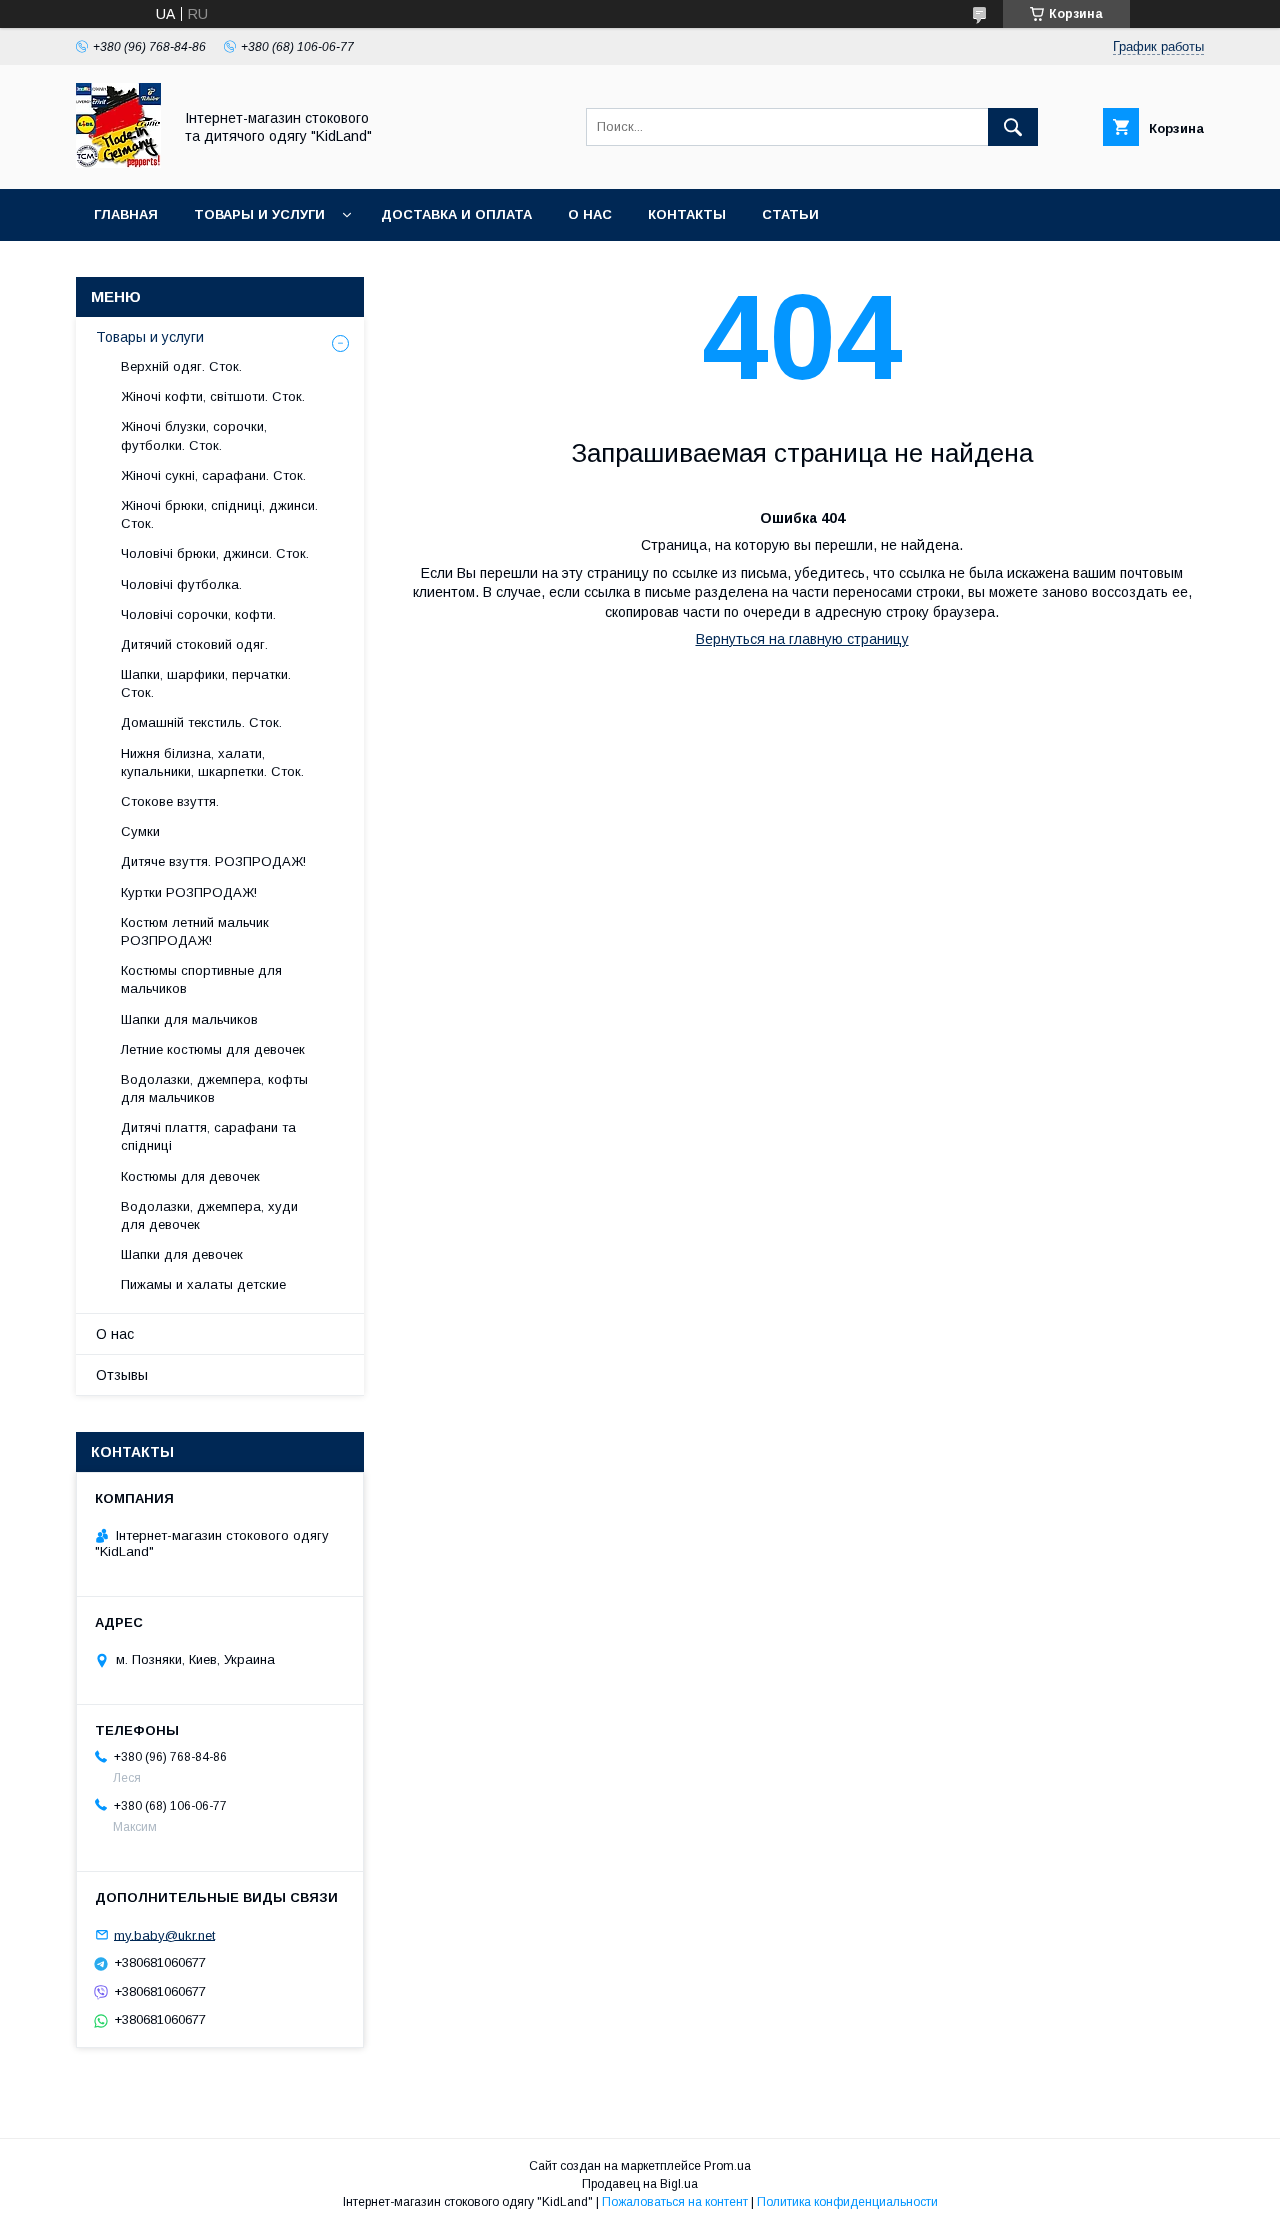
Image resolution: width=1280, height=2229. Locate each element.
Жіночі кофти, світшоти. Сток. (213, 396)
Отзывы (122, 1375)
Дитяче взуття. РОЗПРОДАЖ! (213, 861)
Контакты (687, 214)
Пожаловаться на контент (675, 2202)
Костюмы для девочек (190, 1176)
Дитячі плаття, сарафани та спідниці (208, 1136)
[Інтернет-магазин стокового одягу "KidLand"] (118, 163)
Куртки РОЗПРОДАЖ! (189, 892)
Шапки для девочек (182, 1254)
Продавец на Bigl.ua (640, 2184)
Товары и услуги (259, 214)
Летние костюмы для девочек (213, 1049)
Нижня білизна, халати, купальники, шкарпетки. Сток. (212, 762)
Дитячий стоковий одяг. (194, 644)
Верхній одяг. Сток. (181, 366)
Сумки (140, 831)
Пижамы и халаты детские (203, 1284)
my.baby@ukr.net (164, 1934)
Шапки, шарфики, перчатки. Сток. (206, 683)
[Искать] (1013, 127)
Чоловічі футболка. (181, 584)
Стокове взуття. (170, 801)
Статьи (790, 214)
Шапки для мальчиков (189, 1019)
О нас (590, 214)
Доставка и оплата (456, 214)
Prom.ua (727, 2166)
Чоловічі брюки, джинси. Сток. (215, 553)
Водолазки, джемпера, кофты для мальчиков (214, 1088)
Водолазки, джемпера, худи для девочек (209, 1215)
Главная (126, 214)
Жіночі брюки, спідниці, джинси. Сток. (219, 514)
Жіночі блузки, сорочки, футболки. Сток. (194, 435)
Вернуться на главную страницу (802, 639)
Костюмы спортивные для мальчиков (201, 979)
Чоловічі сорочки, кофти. (198, 614)
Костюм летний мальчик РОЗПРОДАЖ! (195, 931)
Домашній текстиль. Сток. (201, 722)
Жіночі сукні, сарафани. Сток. (213, 475)
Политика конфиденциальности (847, 2202)
